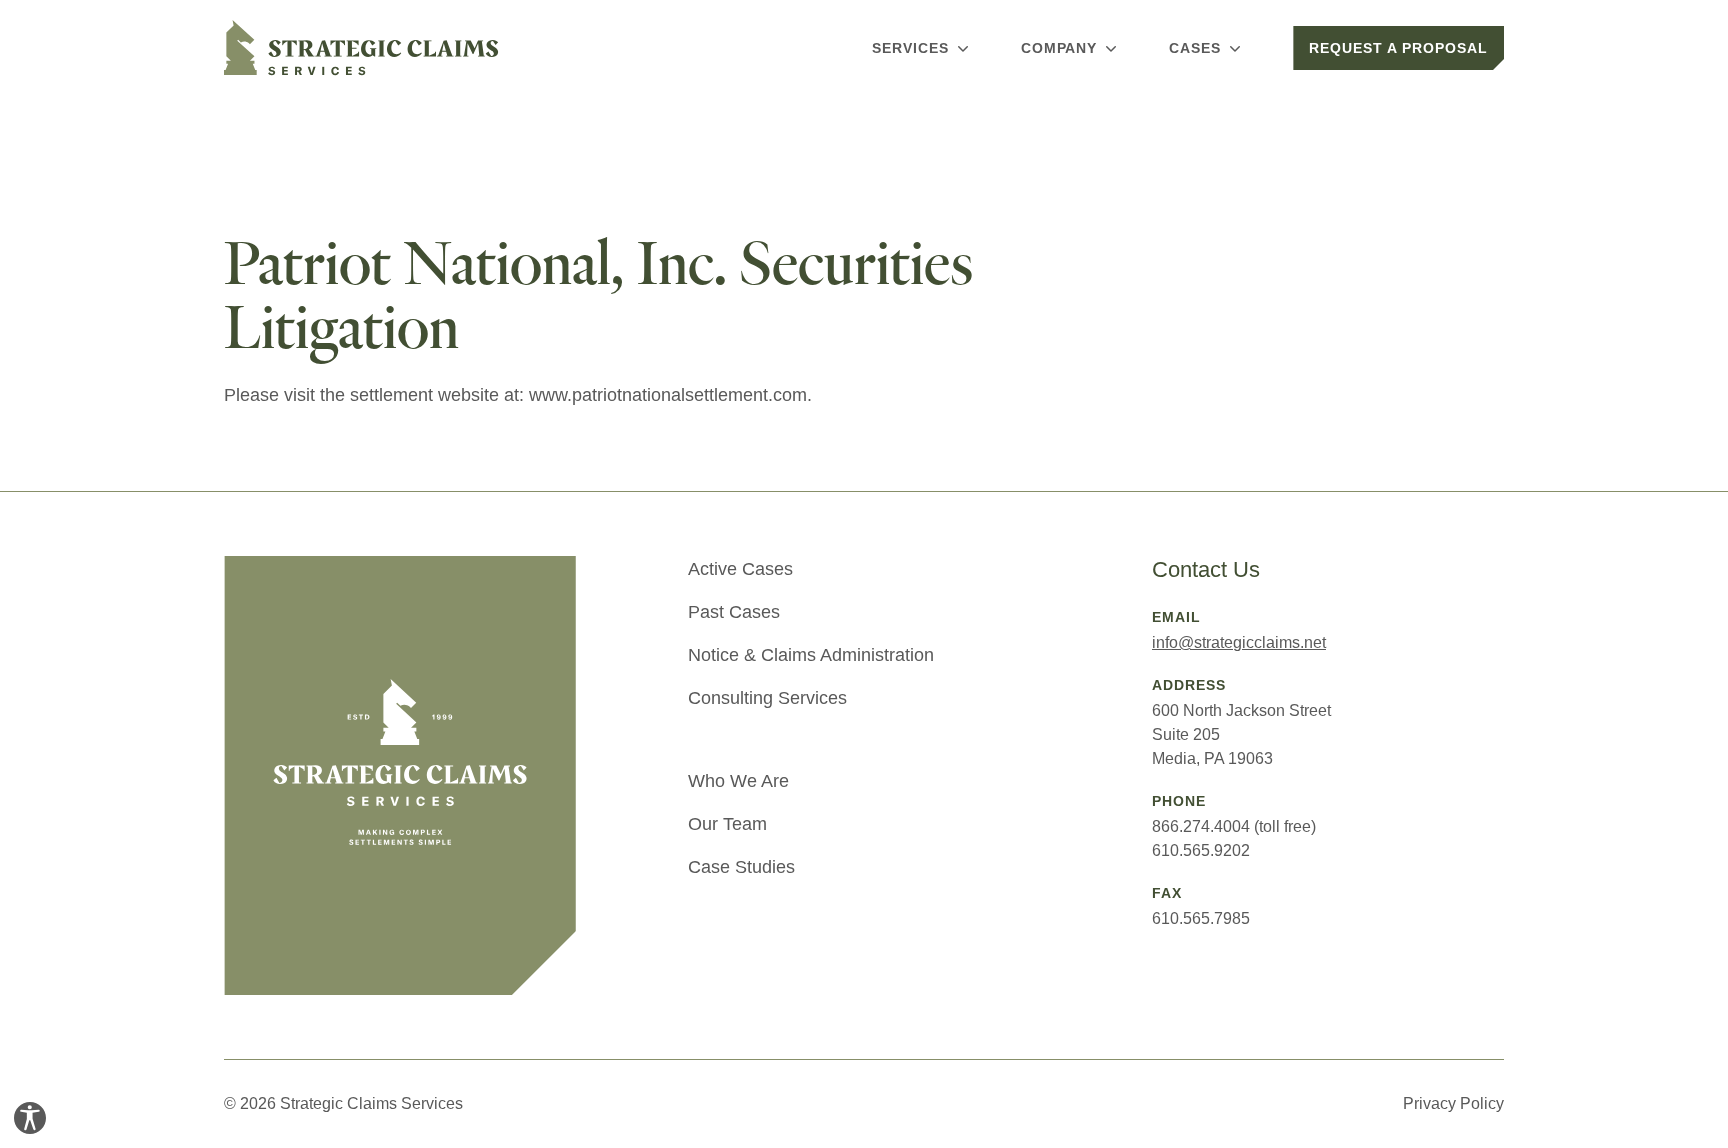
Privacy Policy (1453, 1103)
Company (1059, 48)
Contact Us (1206, 569)
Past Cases (734, 612)
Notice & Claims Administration (811, 655)
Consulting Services (767, 698)
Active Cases (740, 569)
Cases (1195, 48)
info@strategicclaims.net (1239, 642)
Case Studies (741, 867)
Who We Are (738, 781)
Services (910, 48)
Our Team (727, 824)
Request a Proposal (1398, 48)
